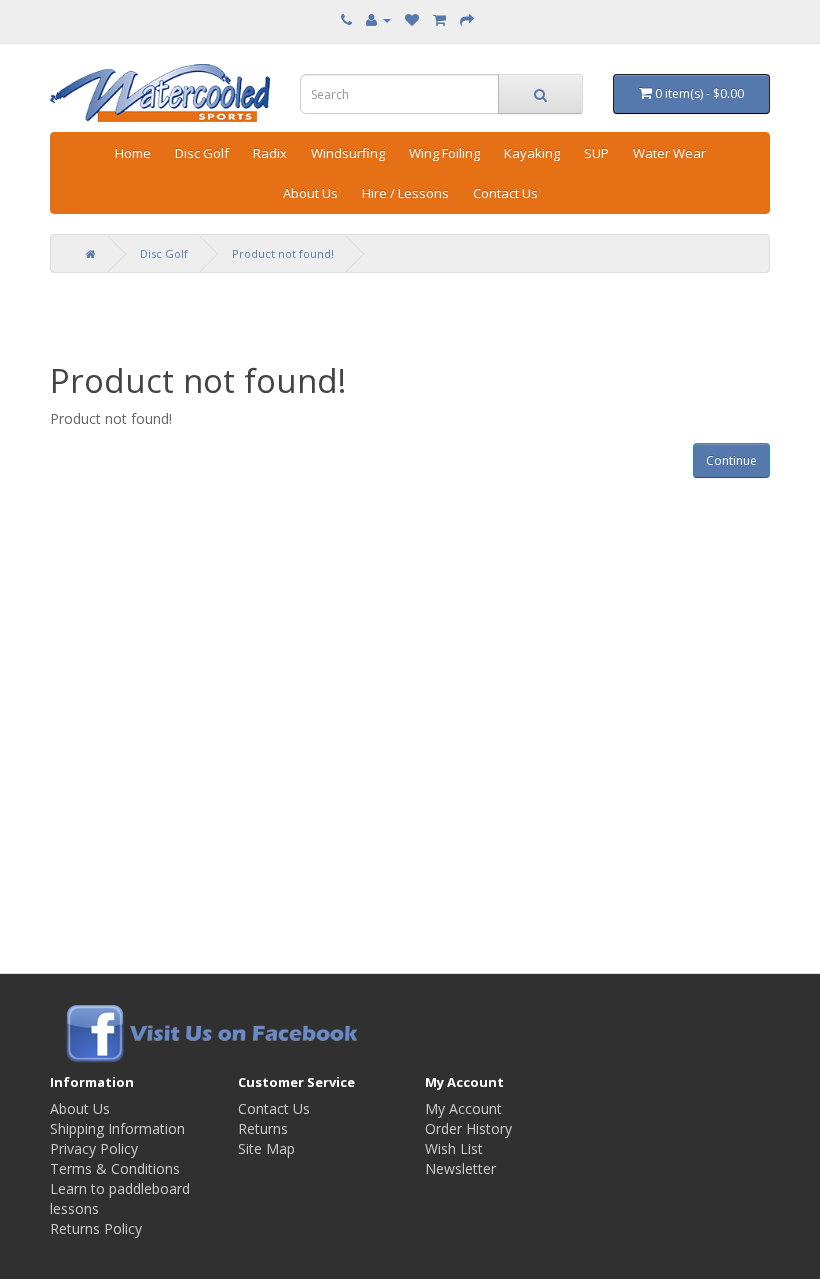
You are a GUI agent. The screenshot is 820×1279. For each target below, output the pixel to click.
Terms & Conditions (115, 1168)
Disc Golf (202, 153)
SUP (596, 153)
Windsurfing (348, 153)
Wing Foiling (444, 153)
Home (133, 153)
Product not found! (283, 253)
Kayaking (532, 153)
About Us (310, 193)
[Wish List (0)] (412, 19)
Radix (270, 153)
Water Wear (669, 153)
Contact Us (505, 193)
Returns (263, 1128)
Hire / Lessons (405, 193)
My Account (463, 1108)
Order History (468, 1128)
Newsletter (460, 1168)
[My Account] (378, 19)
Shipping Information (117, 1128)
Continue (731, 460)
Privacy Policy (94, 1148)
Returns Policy (96, 1228)
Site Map (266, 1148)
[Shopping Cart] (439, 19)
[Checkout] (467, 19)
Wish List (454, 1148)
